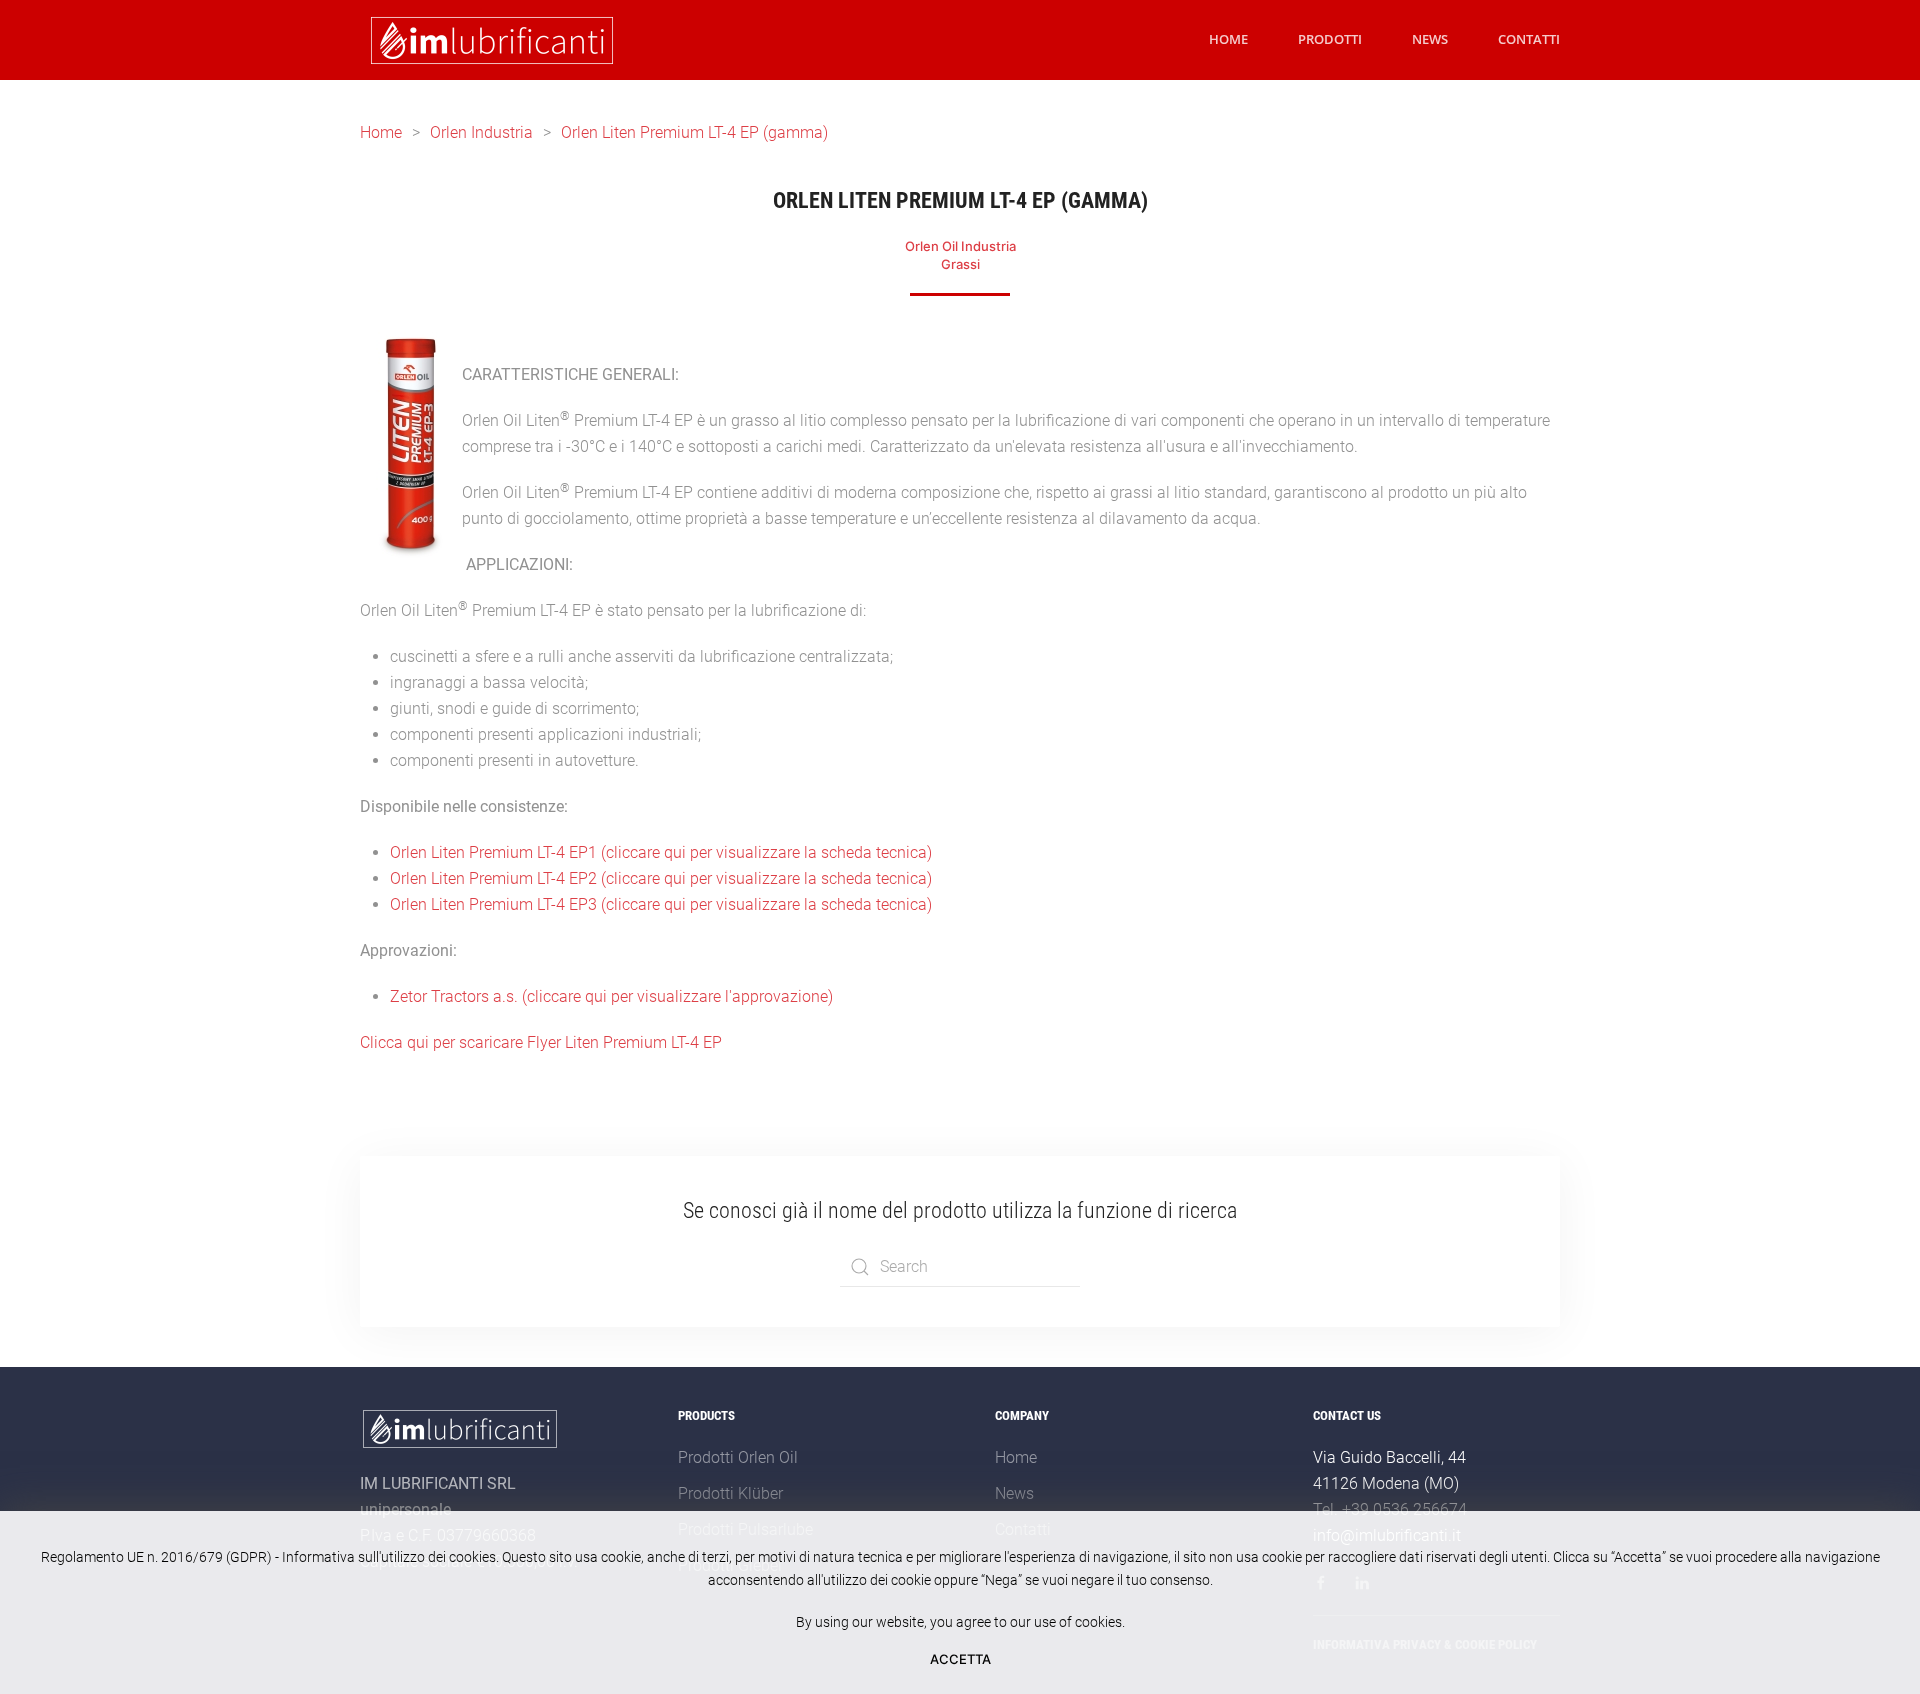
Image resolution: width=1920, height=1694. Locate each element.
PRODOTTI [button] (1330, 39)
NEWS (1430, 39)
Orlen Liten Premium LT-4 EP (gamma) (694, 132)
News (1014, 1493)
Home (381, 132)
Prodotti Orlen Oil (738, 1457)
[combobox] (960, 1267)
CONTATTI (1529, 39)
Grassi (960, 264)
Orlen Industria (481, 132)
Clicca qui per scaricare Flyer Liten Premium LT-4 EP (541, 1042)
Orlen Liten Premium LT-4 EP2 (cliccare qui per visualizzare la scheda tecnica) (661, 878)
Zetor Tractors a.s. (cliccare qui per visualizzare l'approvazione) (611, 996)
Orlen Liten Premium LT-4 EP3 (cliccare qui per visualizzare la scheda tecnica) (661, 904)
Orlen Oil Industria (960, 246)
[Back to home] (488, 40)
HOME (1228, 39)
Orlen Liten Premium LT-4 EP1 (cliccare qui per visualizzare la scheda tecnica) (661, 852)
